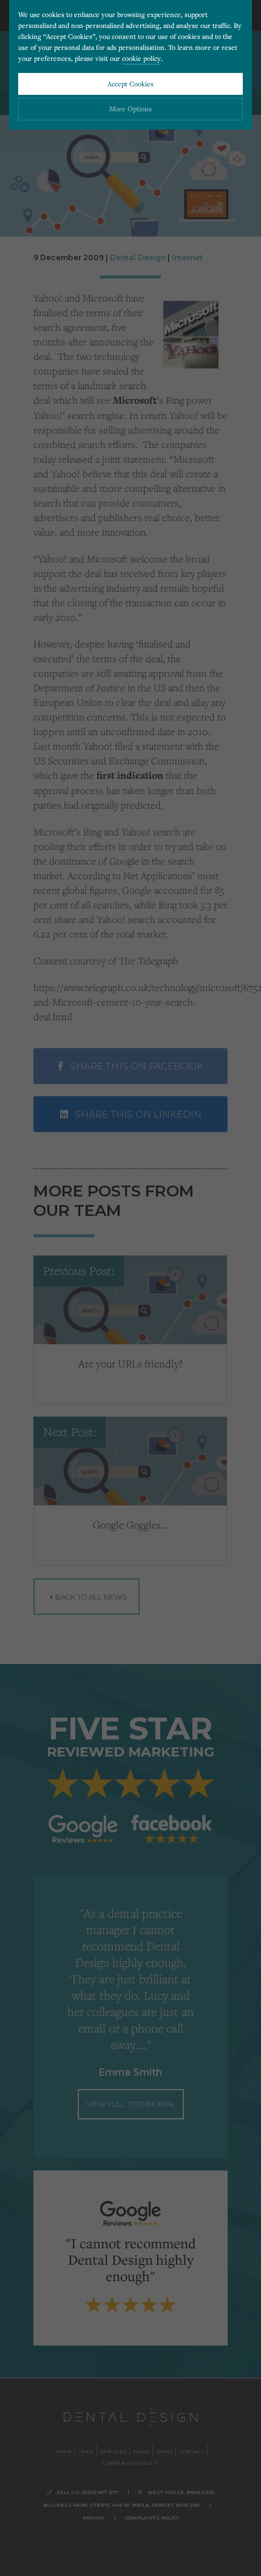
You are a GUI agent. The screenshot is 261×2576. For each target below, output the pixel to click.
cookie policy (141, 58)
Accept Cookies (130, 84)
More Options (130, 109)
